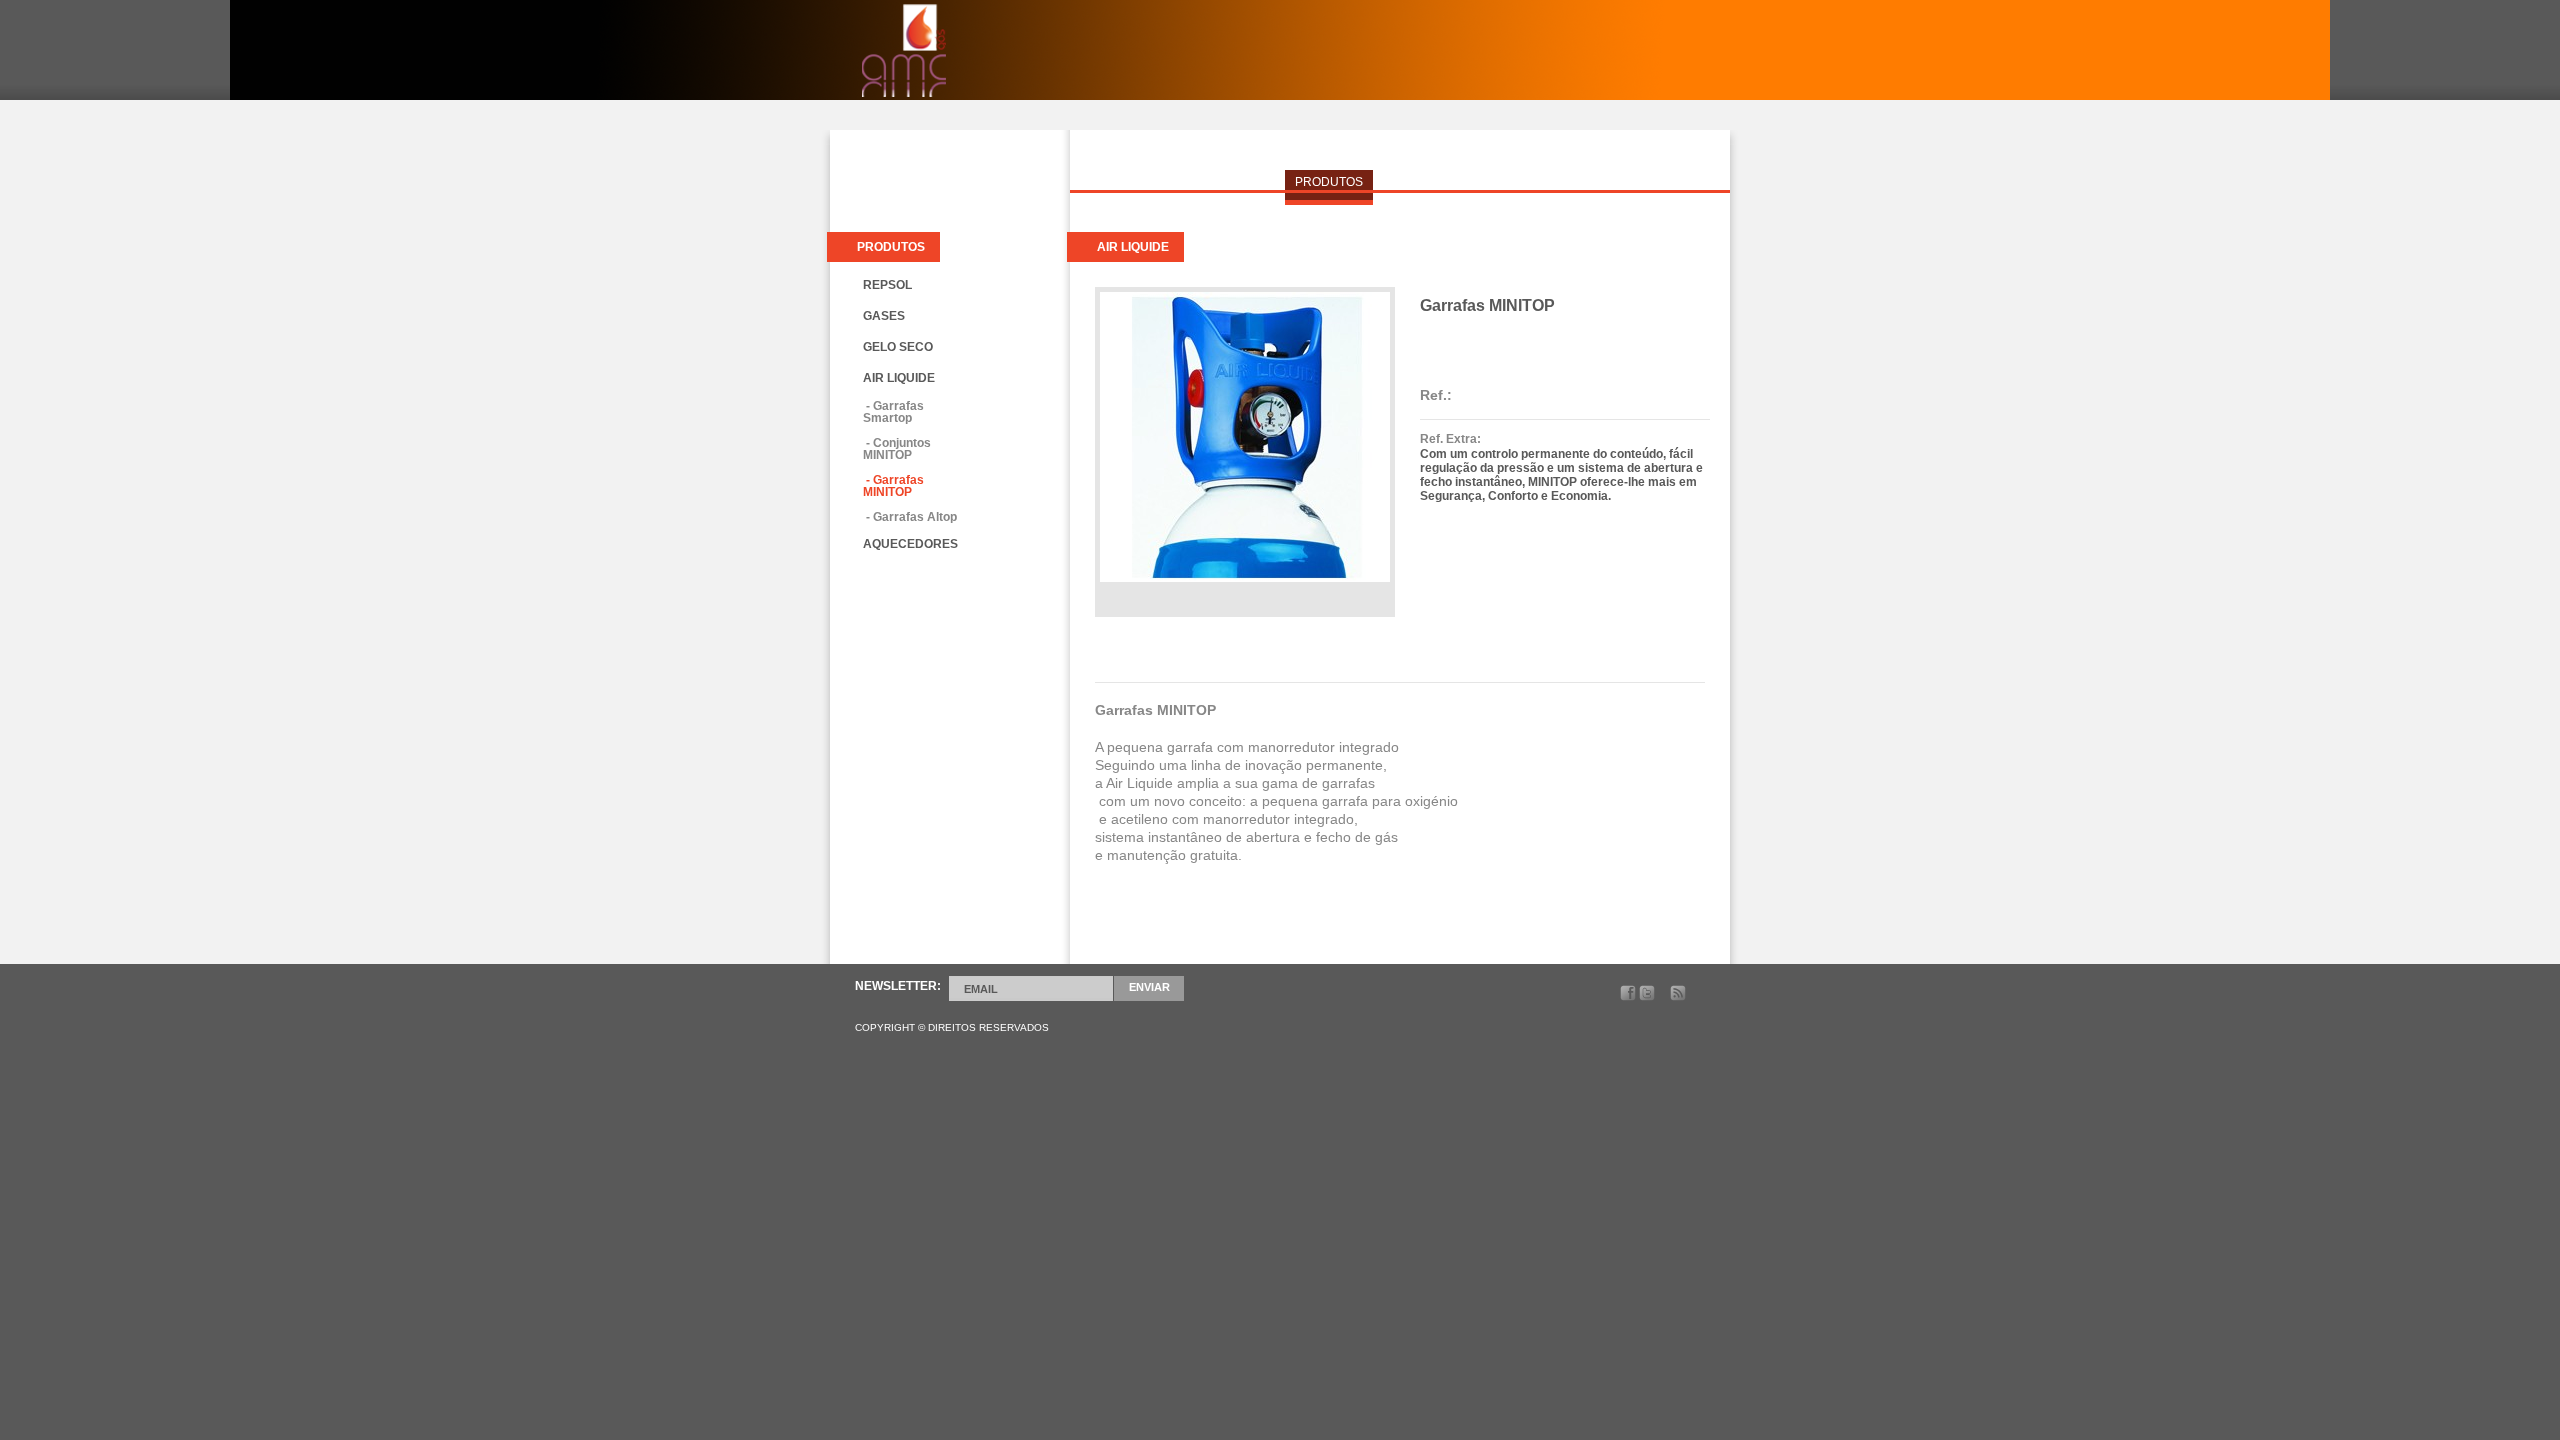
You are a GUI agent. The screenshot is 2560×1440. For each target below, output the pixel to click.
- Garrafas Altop (910, 517)
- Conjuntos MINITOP (897, 449)
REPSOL (887, 285)
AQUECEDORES (910, 544)
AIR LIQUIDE (899, 378)
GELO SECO (898, 347)
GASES (884, 316)
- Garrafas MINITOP (893, 486)
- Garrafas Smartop (893, 412)
